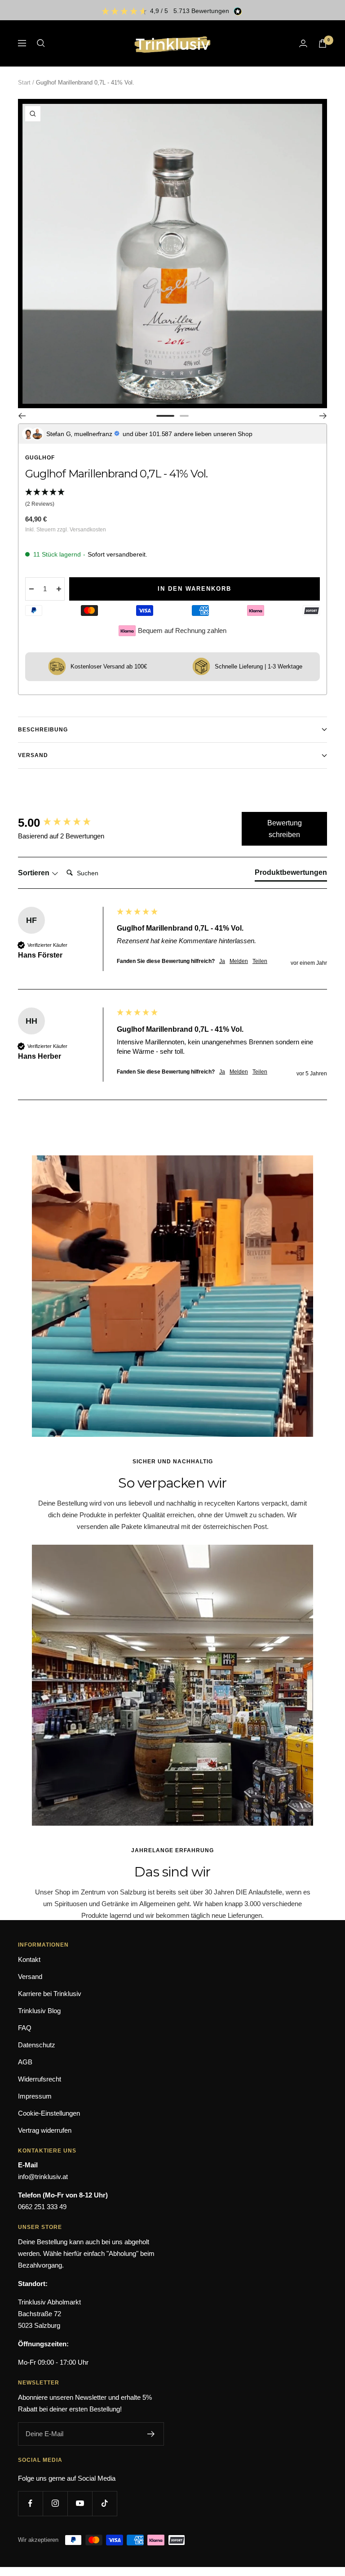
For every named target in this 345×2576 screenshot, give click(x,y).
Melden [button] (239, 961)
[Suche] (41, 43)
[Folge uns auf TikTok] (104, 2503)
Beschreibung (43, 730)
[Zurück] (22, 416)
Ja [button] (222, 961)
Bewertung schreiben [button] (285, 829)
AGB (25, 2062)
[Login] (303, 43)
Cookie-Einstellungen (49, 2113)
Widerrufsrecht (40, 2079)
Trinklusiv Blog (39, 2011)
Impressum (35, 2096)
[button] (172, 499)
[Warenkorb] (323, 43)
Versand (33, 755)
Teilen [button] (260, 961)
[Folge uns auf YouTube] (80, 2503)
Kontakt (29, 1959)
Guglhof (40, 458)
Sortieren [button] (35, 873)
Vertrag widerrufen (45, 2130)
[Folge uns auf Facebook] (30, 2503)
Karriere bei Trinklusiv (50, 1994)
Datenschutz (37, 2045)
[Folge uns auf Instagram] (55, 2503)
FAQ (25, 2028)
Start (24, 82)
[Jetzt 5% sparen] (151, 2434)
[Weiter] (323, 416)
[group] (65, 823)
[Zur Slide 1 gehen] (165, 416)
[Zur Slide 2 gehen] (184, 416)
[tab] (291, 874)
